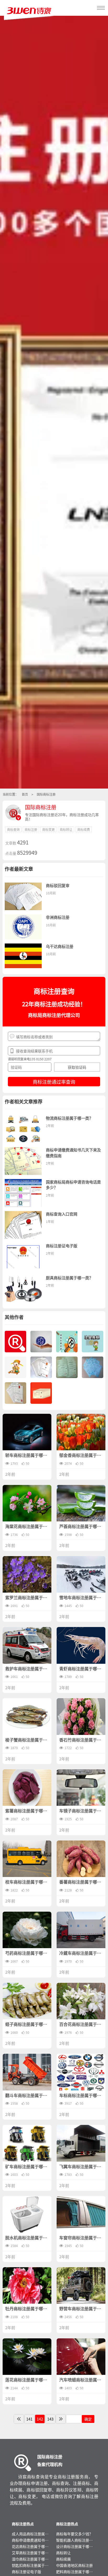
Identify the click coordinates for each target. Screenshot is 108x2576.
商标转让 (63, 2553)
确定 (88, 2419)
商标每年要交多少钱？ (74, 2534)
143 (50, 2419)
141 (29, 2419)
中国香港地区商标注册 (74, 2565)
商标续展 (63, 2559)
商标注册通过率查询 (54, 1082)
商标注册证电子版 (26, 2572)
